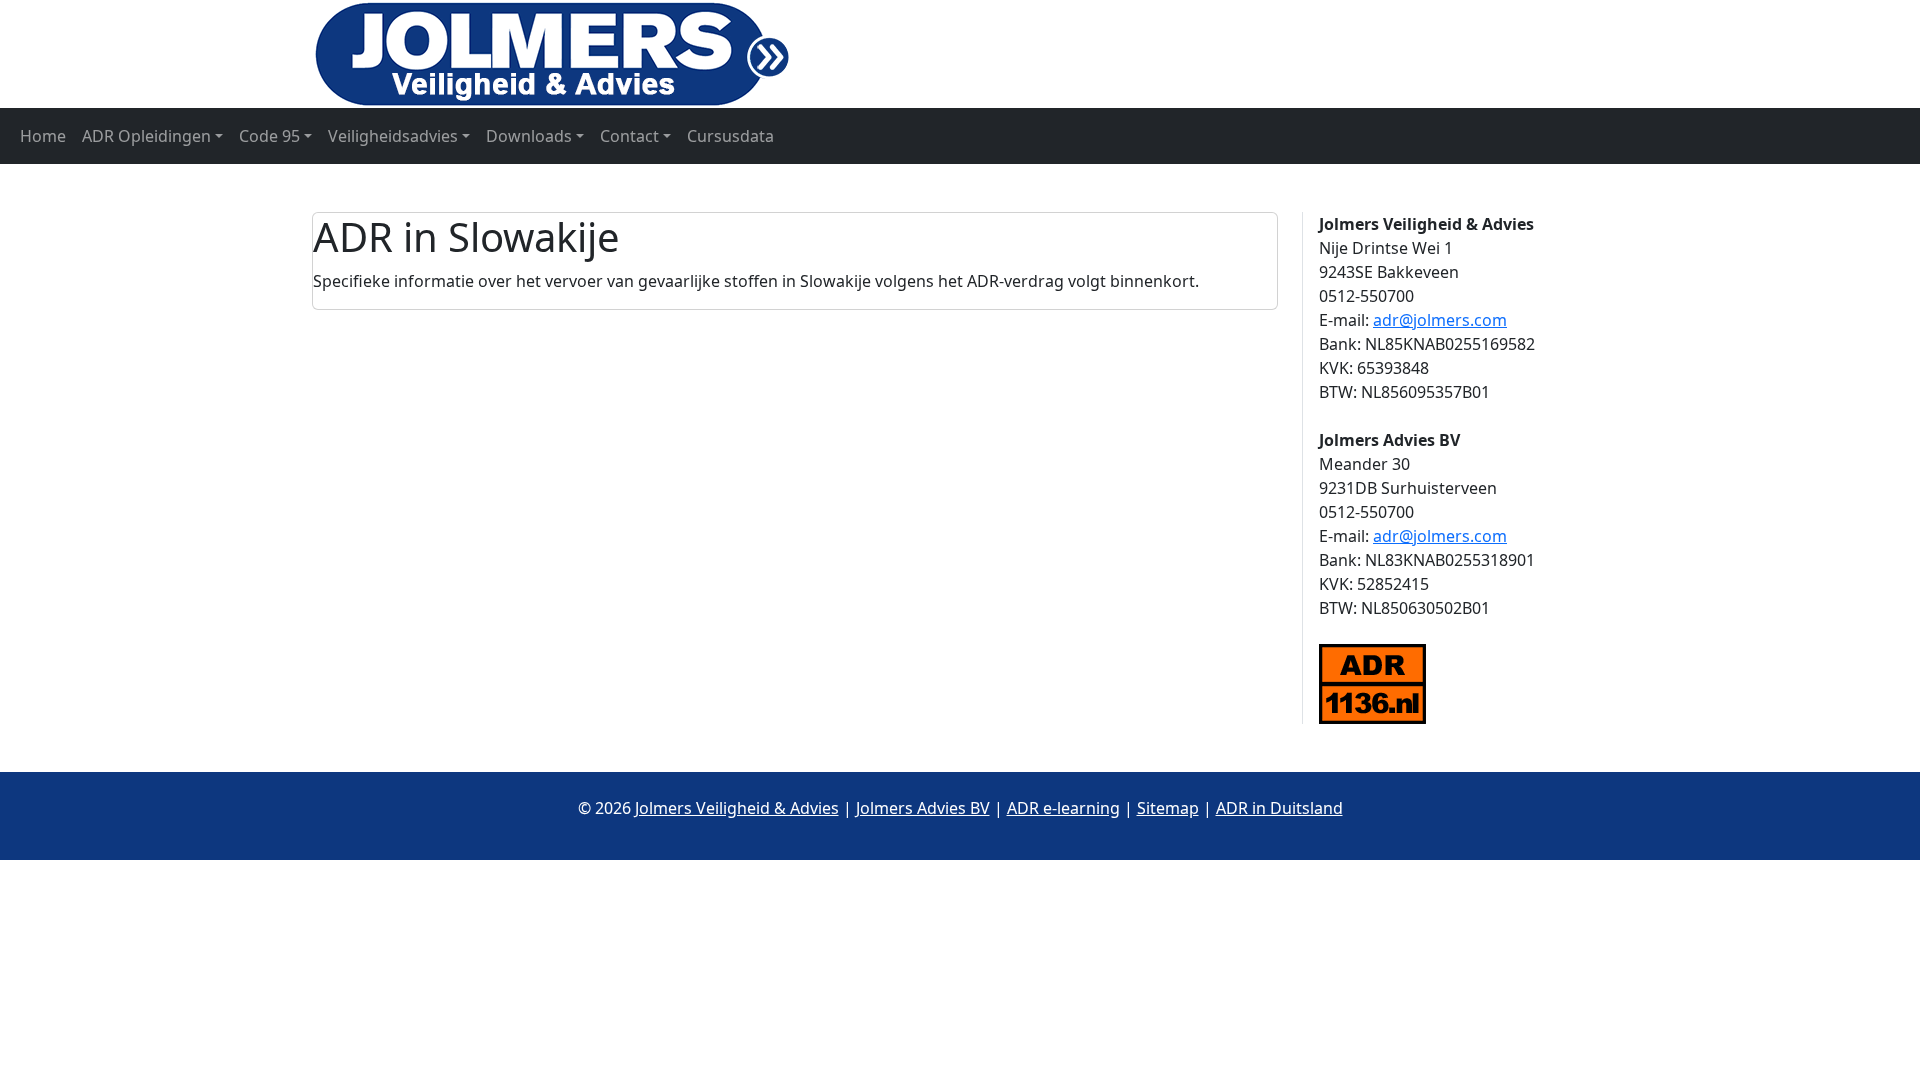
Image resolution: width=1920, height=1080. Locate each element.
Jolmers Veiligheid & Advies (737, 808)
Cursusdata (730, 136)
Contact (629, 136)
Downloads (529, 136)
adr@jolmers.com (1440, 320)
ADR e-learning (1063, 808)
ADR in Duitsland (1279, 808)
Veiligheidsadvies (393, 136)
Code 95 (269, 136)
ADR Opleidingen (146, 136)
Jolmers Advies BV (923, 808)
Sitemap (1168, 808)
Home (43, 136)
